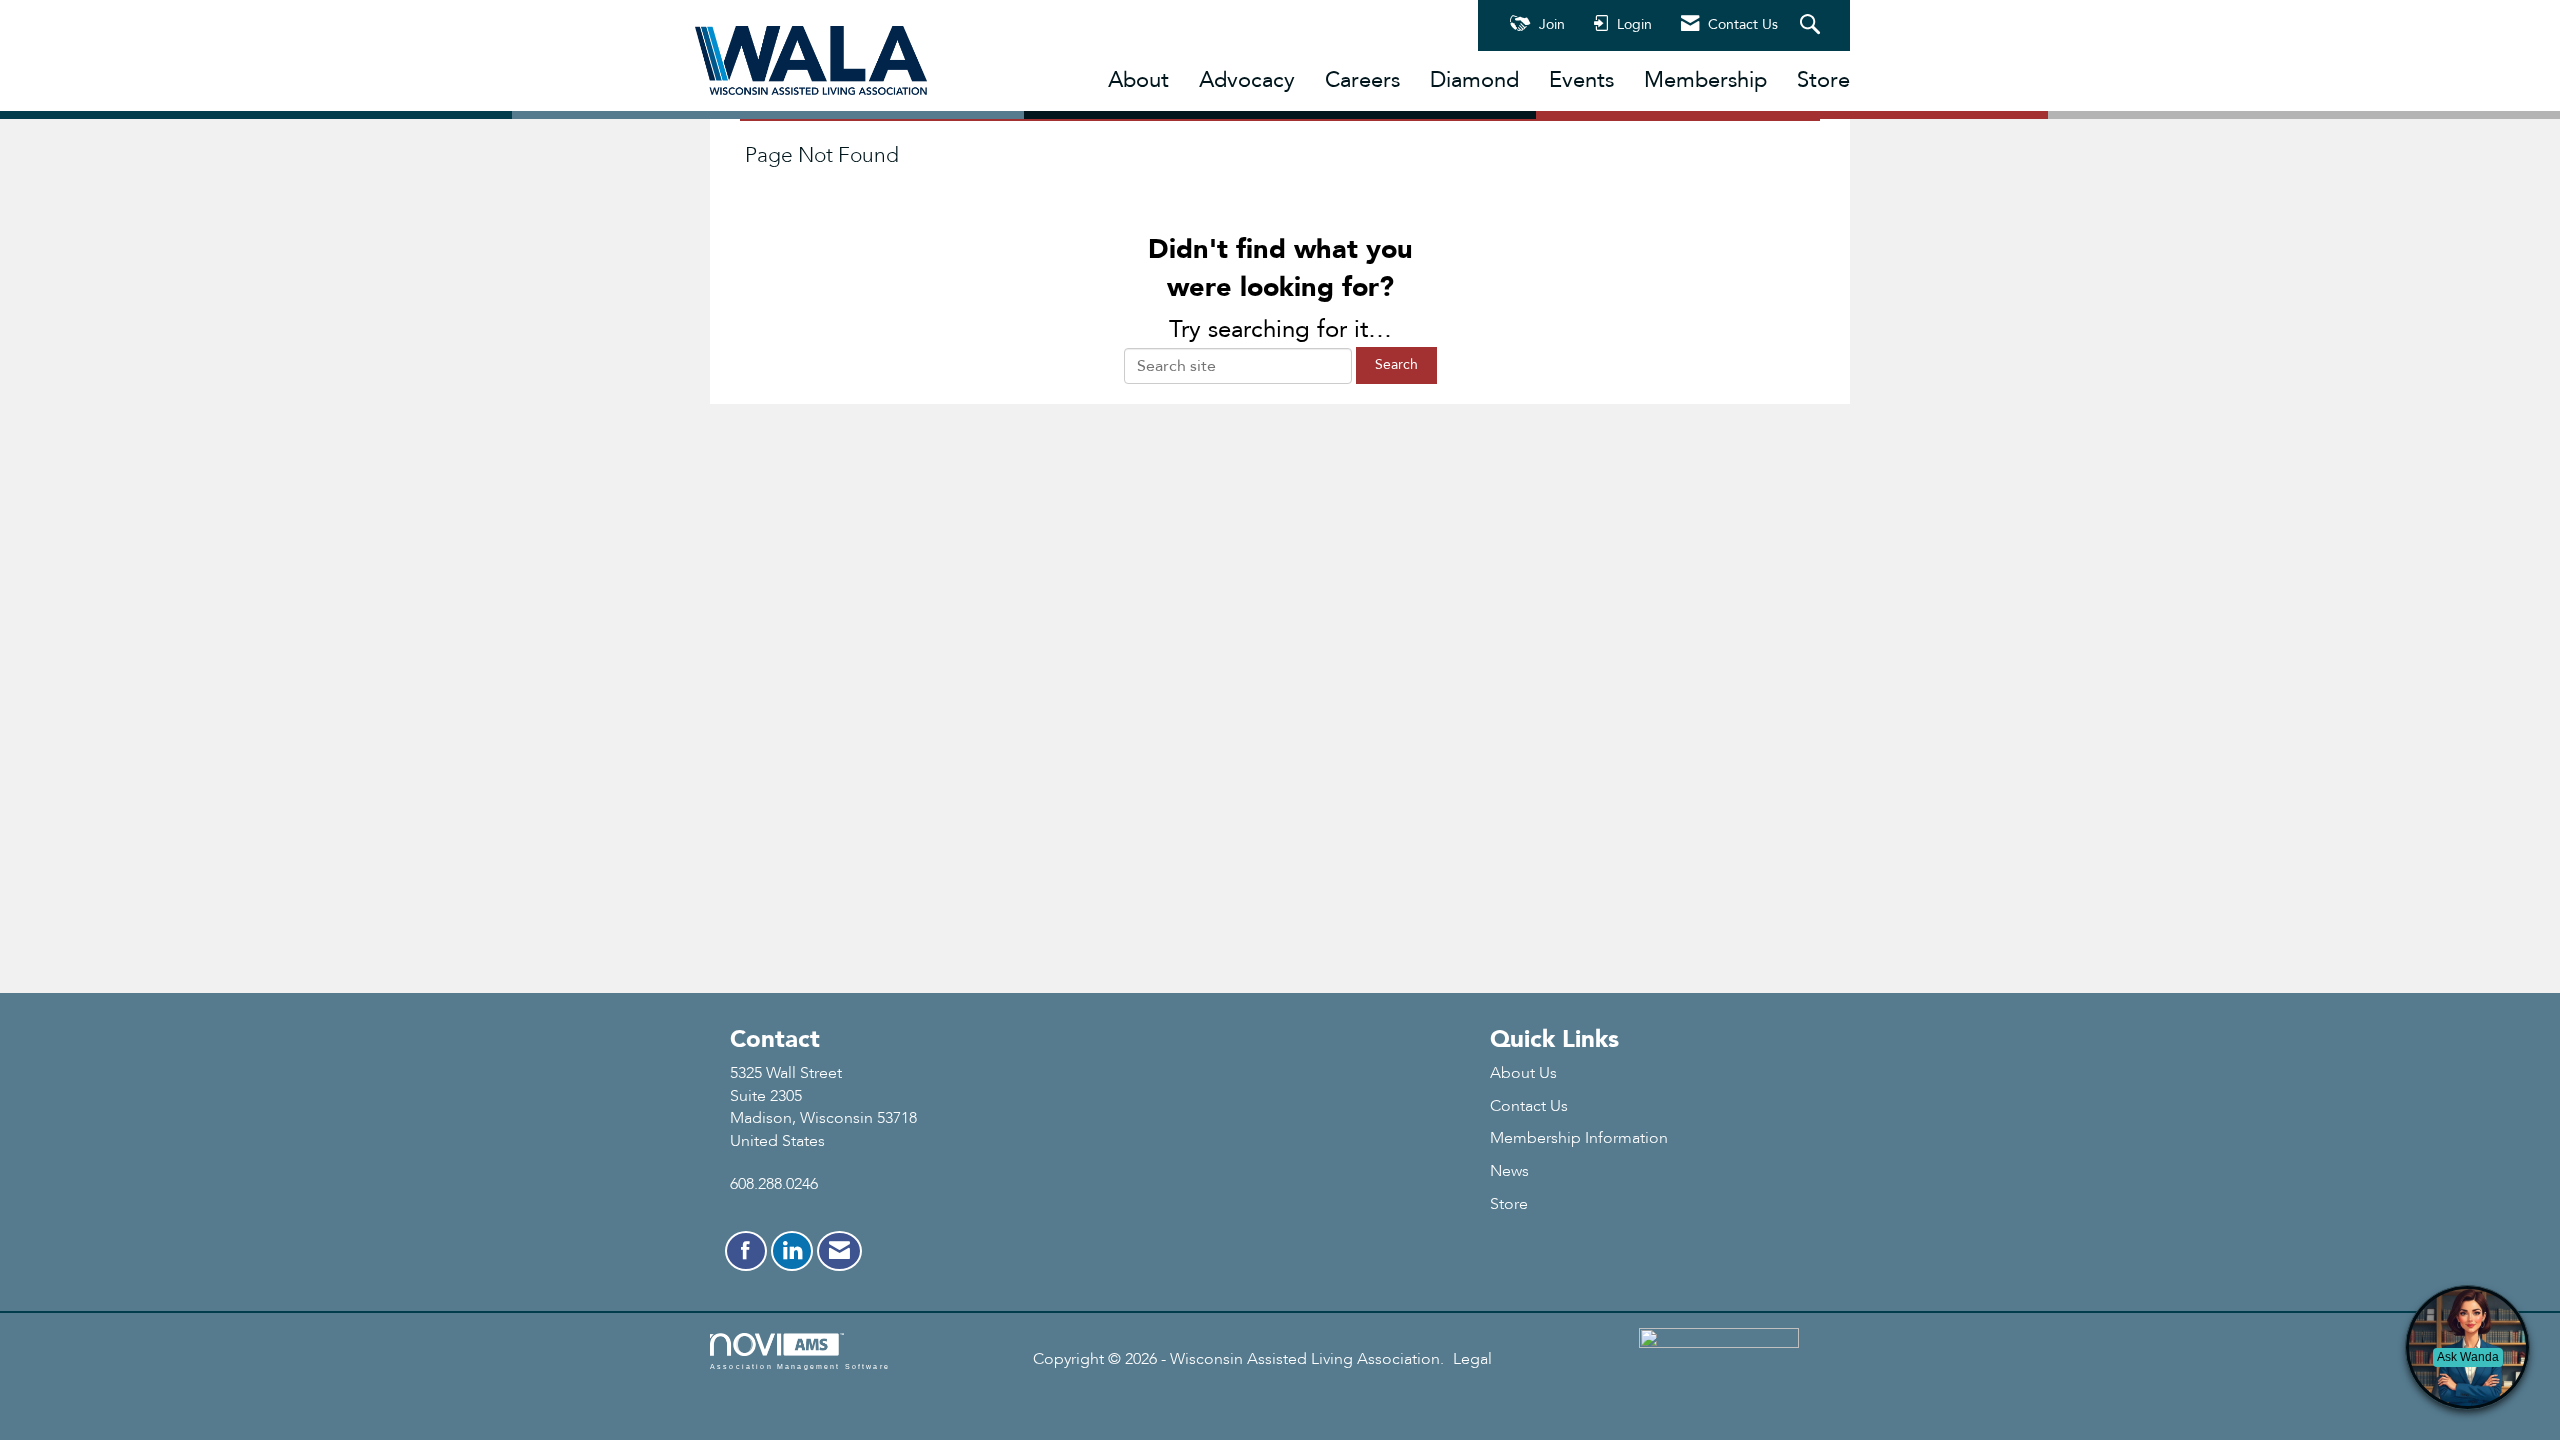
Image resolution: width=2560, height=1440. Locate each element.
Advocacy (1247, 80)
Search (1396, 364)
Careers (1362, 80)
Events (1581, 80)
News (1509, 1171)
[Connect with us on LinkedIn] (792, 1251)
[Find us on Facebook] (746, 1251)
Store (1823, 80)
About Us (1523, 1073)
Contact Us (1529, 1106)
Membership (1705, 80)
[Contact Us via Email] (839, 1251)
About (1138, 80)
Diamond (1474, 80)
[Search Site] (1812, 26)
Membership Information (1579, 1138)
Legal (1472, 1359)
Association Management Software (800, 1366)
